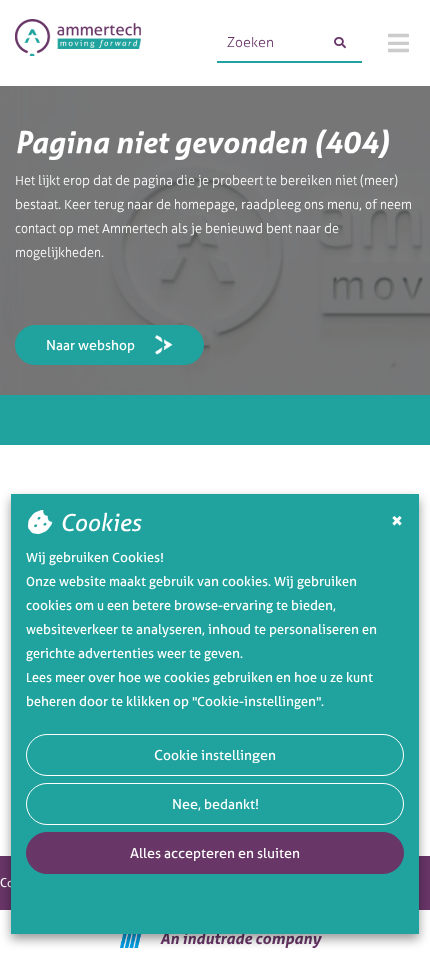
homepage (204, 204)
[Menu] (398, 43)
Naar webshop (90, 344)
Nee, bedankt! (215, 803)
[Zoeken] (340, 43)
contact (35, 228)
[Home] (78, 42)
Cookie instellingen (215, 754)
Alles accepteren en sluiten (215, 852)
